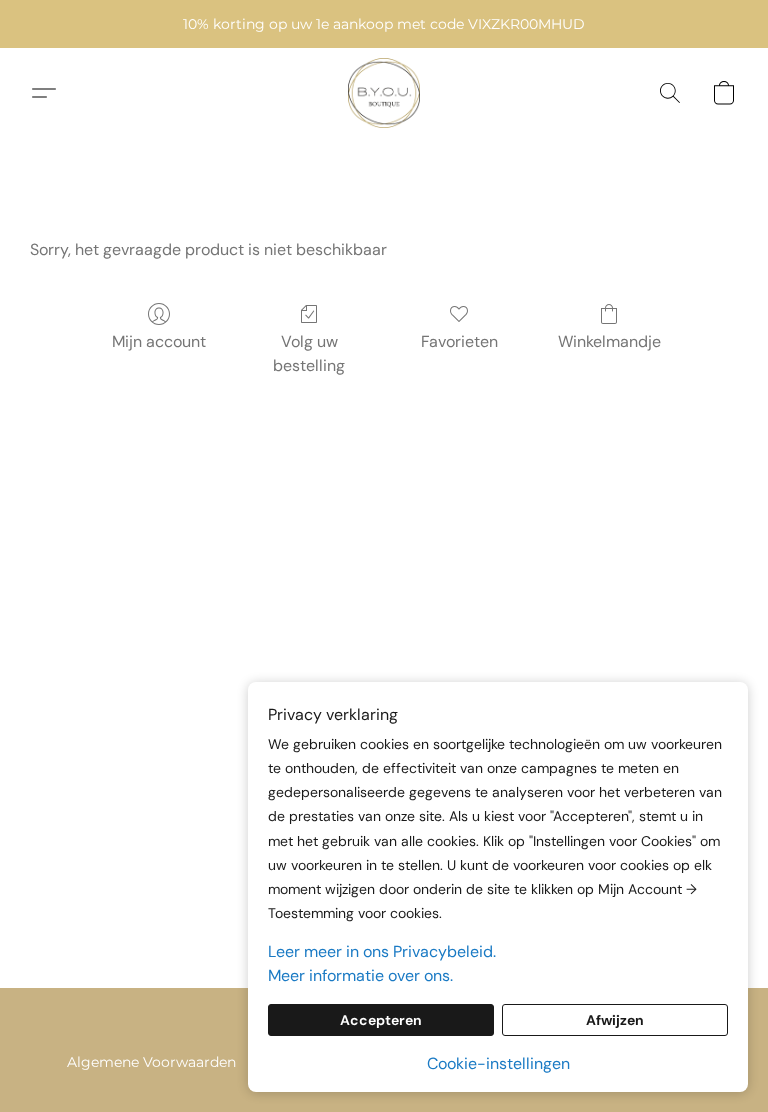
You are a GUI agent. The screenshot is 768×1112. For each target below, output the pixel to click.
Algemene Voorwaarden (151, 1062)
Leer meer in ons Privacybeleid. (382, 951)
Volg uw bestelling (309, 353)
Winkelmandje (609, 341)
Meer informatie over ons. (360, 975)
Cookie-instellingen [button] (498, 1063)
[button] (384, 93)
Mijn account (159, 341)
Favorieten (459, 341)
